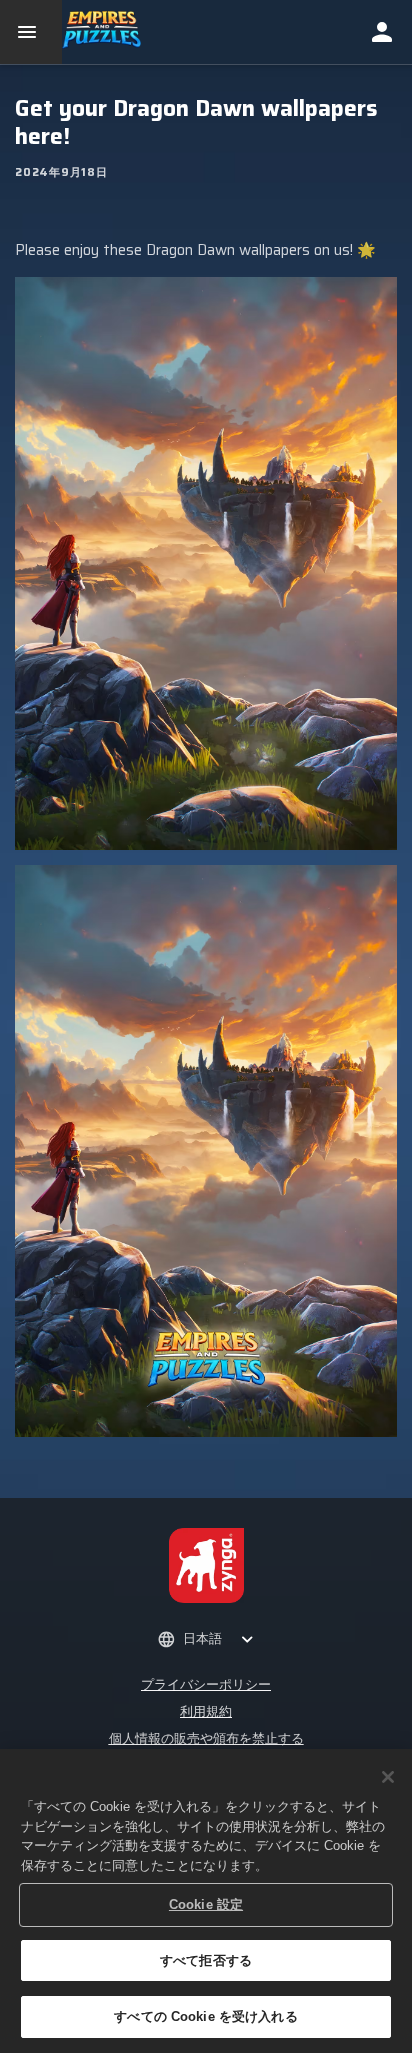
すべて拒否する (206, 1960)
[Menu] (31, 32)
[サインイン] (382, 32)
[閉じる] (388, 1777)
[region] (206, 1901)
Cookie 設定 (206, 1904)
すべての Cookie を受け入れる (205, 2016)
